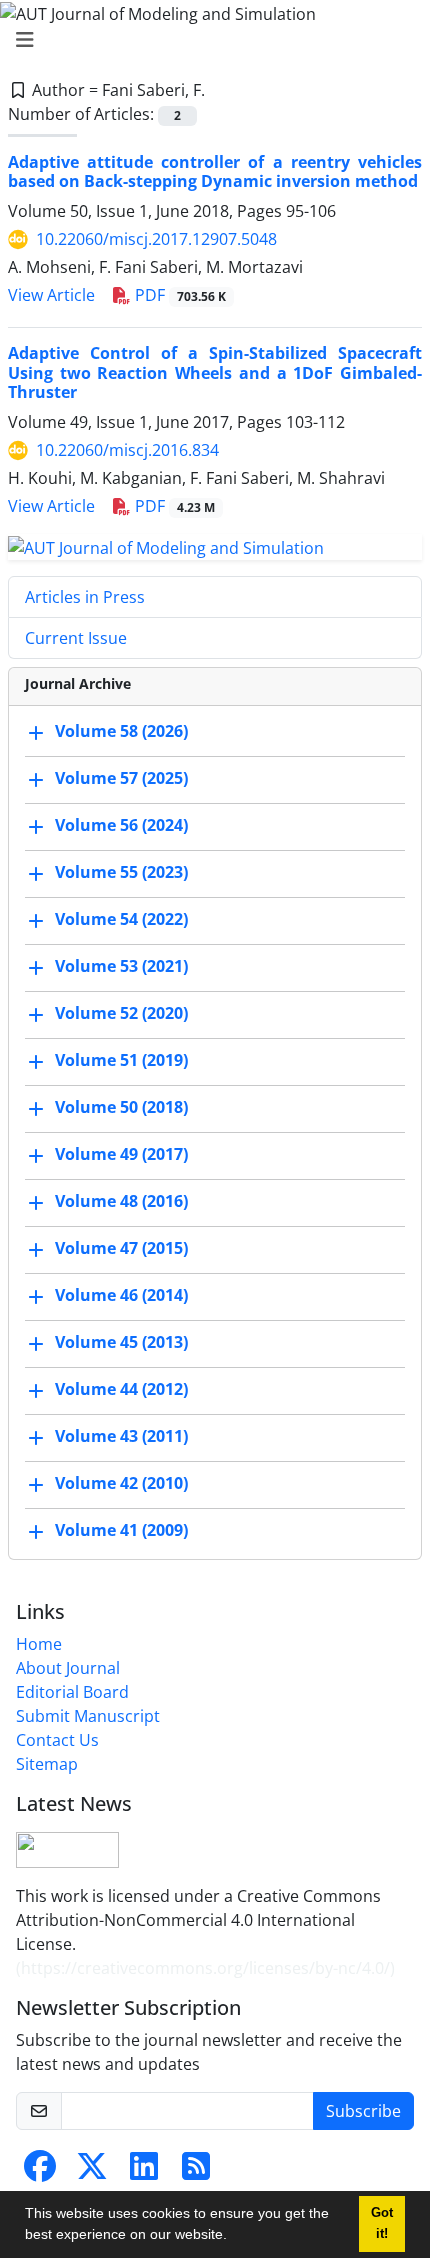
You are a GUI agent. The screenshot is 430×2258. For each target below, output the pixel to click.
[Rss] (196, 2172)
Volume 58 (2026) (121, 731)
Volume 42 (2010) (121, 1483)
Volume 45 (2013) (121, 1342)
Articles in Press (85, 597)
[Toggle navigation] (209, 40)
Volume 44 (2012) (121, 1389)
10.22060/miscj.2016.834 (127, 450)
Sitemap (47, 1764)
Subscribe (363, 2111)
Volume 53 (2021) (121, 966)
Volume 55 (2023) (121, 872)
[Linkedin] (144, 2172)
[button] (234, 2237)
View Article (51, 295)
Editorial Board (72, 1692)
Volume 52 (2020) (121, 1013)
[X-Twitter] (92, 2172)
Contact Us (57, 1740)
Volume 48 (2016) (121, 1201)
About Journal (68, 1668)
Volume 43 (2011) (121, 1436)
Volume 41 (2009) (121, 1530)
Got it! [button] (382, 2223)
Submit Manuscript (88, 1716)
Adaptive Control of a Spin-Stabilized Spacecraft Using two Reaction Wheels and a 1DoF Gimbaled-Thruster (215, 372)
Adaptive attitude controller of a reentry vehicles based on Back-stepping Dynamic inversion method (215, 171)
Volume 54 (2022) (121, 919)
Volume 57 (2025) (121, 778)
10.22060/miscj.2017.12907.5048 (156, 239)
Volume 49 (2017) (121, 1154)
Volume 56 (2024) (121, 825)
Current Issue (76, 638)
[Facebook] (40, 2172)
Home (39, 1644)
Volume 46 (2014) (121, 1295)
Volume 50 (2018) (121, 1107)
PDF (178, 295)
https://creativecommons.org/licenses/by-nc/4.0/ (205, 1968)
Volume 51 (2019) (121, 1060)
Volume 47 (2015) (121, 1248)
